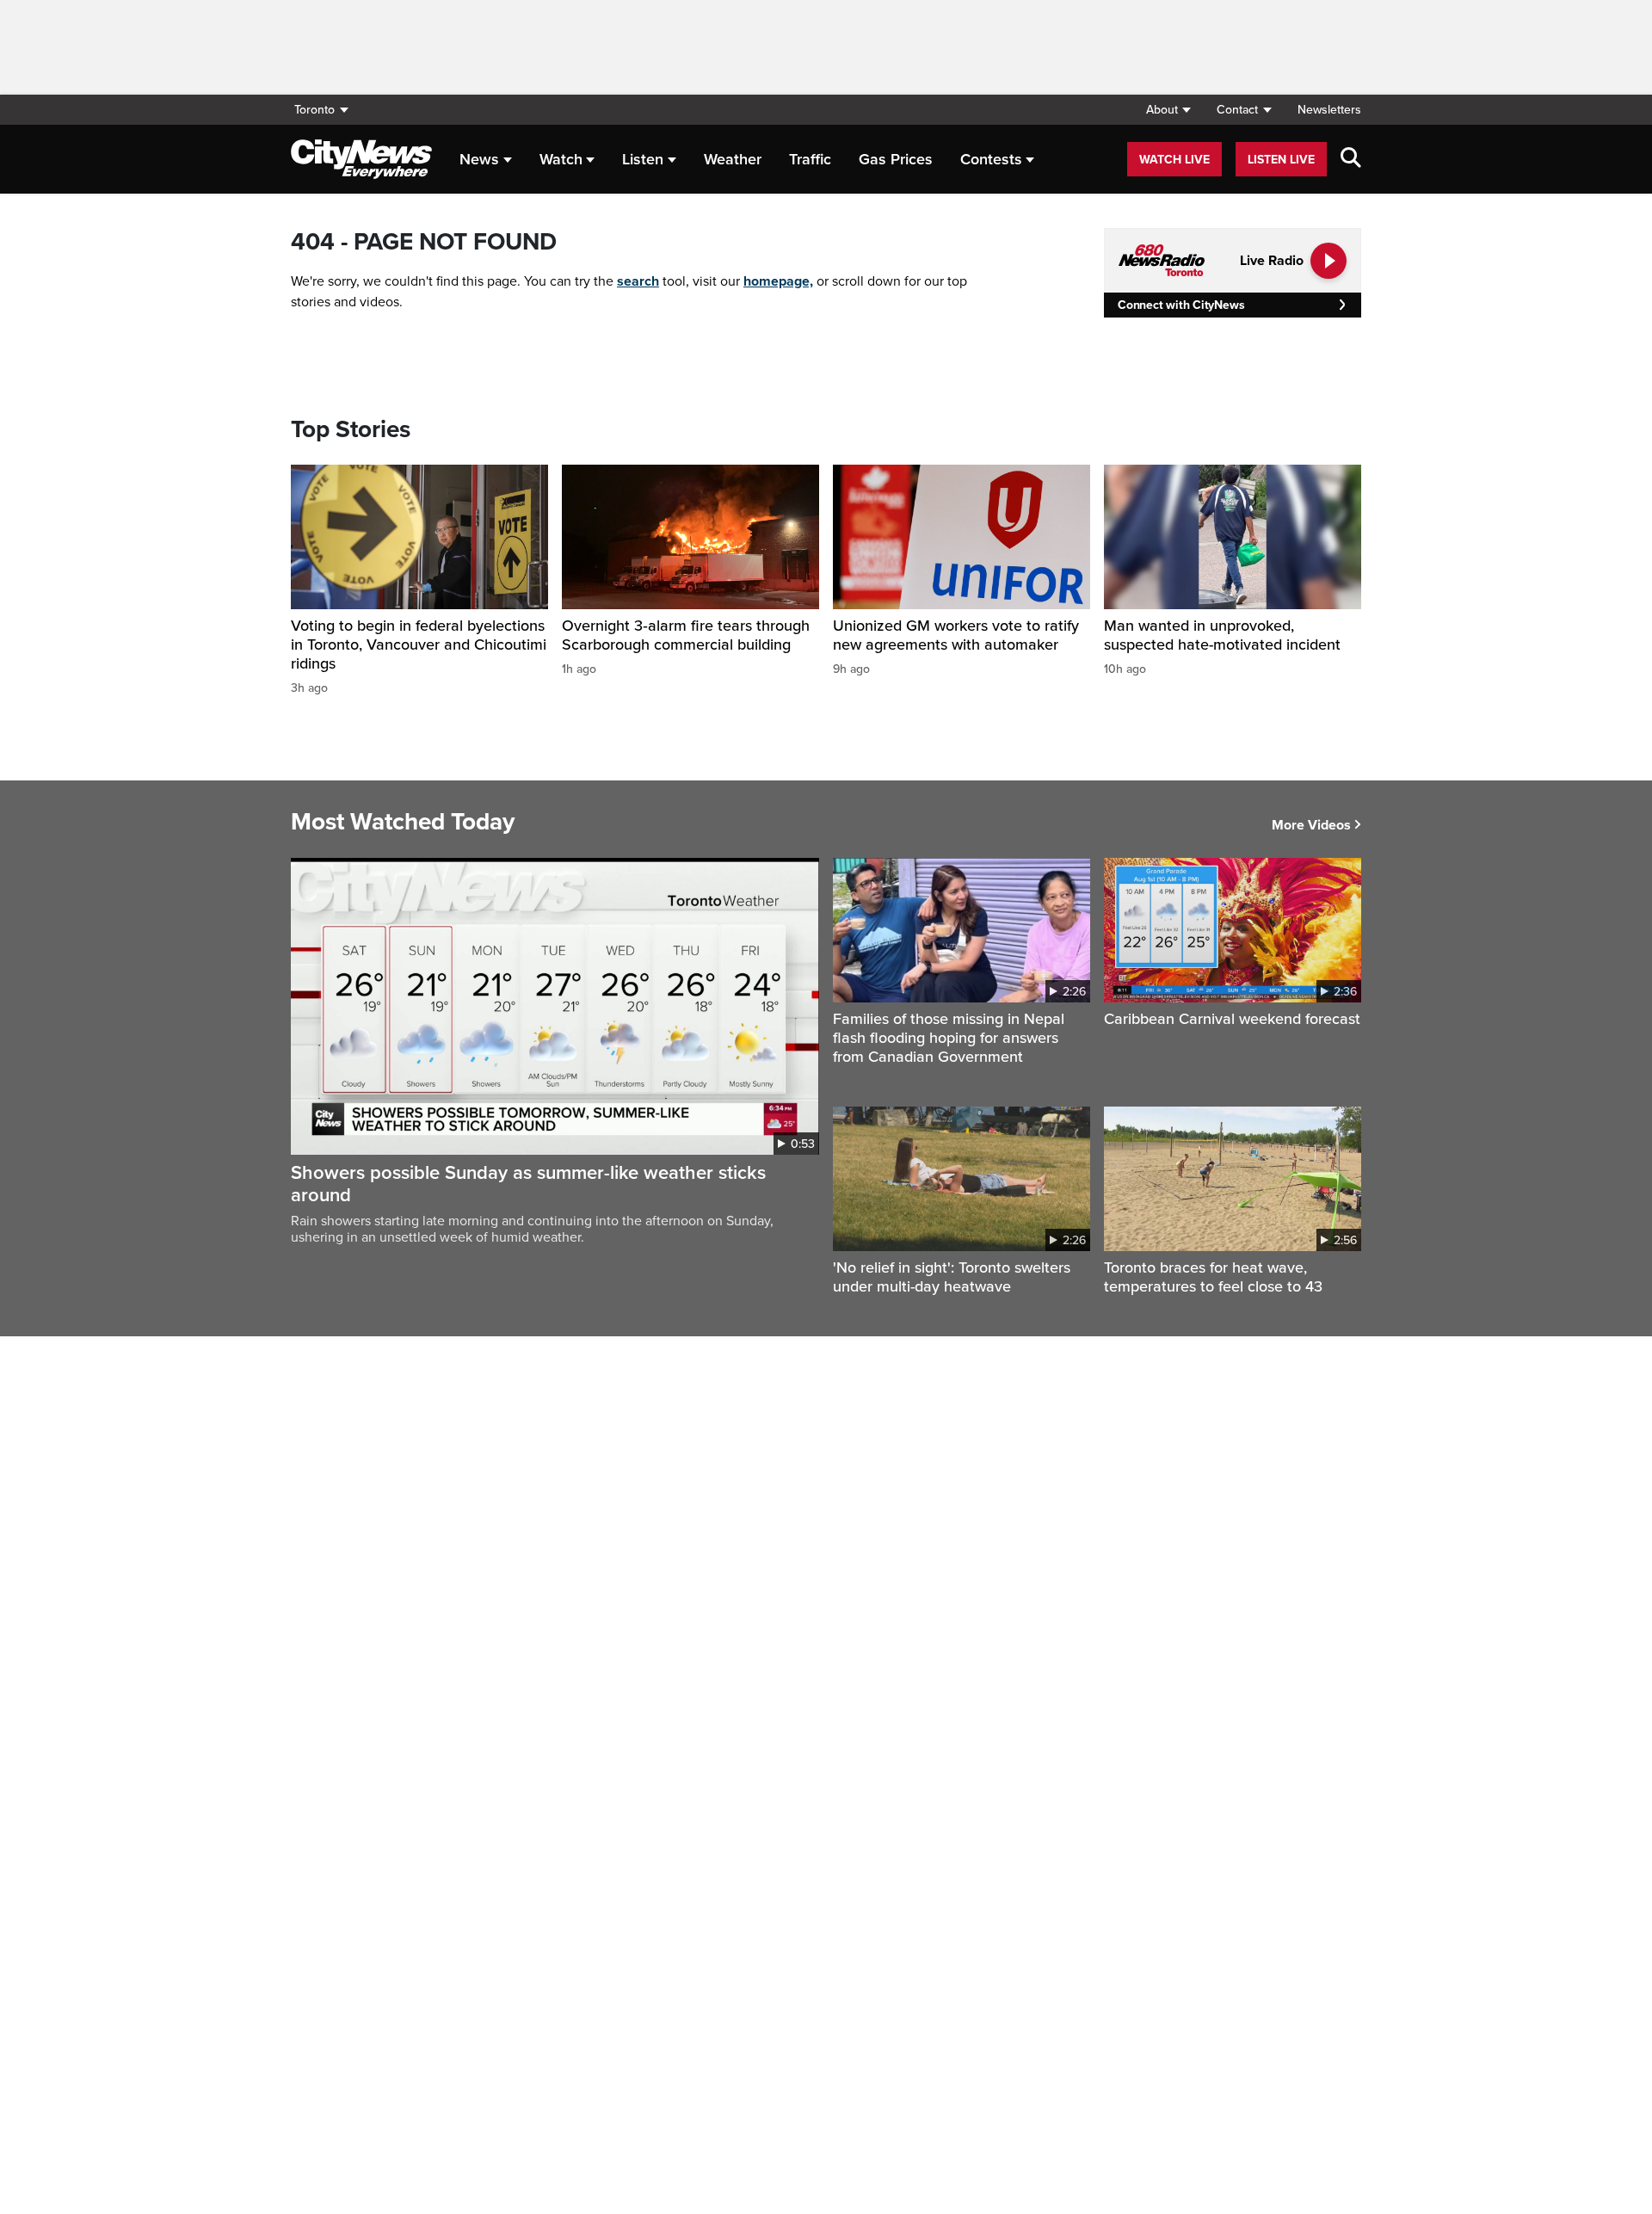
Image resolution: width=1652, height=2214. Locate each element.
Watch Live (1174, 160)
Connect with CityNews (1181, 305)
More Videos (1311, 825)
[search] (1351, 159)
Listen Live (1281, 160)
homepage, (778, 281)
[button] (1168, 110)
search (638, 281)
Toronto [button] (314, 110)
